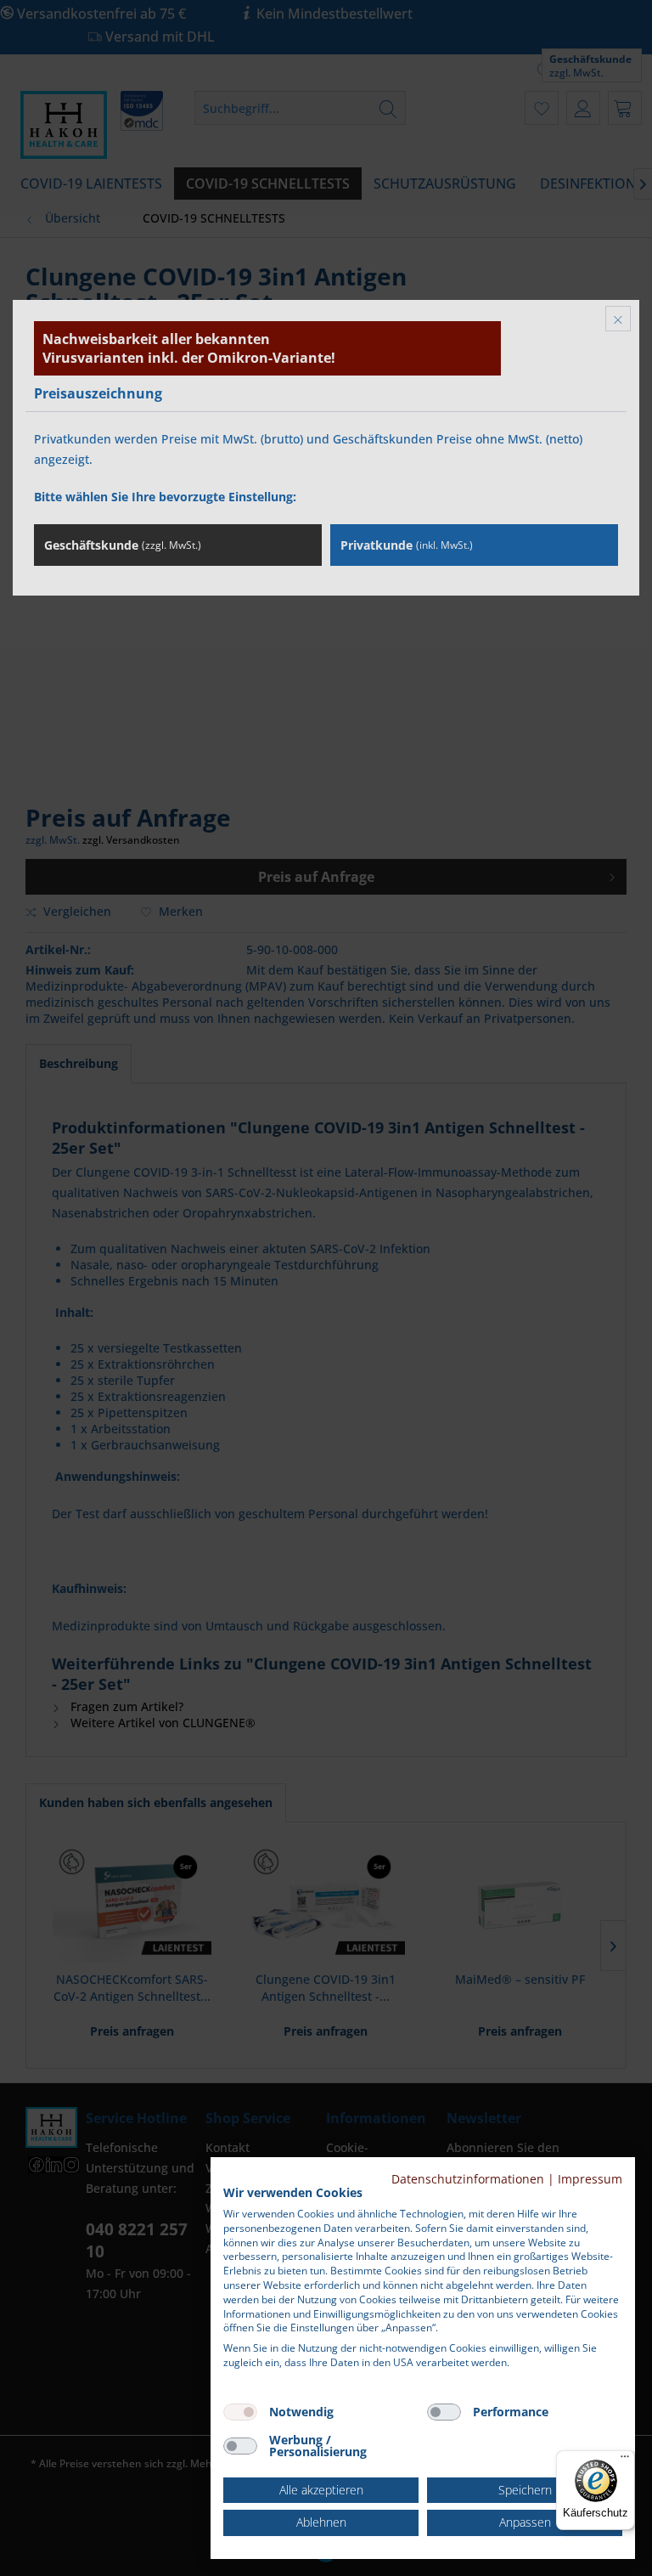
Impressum (590, 2179)
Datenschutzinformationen (468, 2179)
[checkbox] (240, 2412)
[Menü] (625, 2460)
